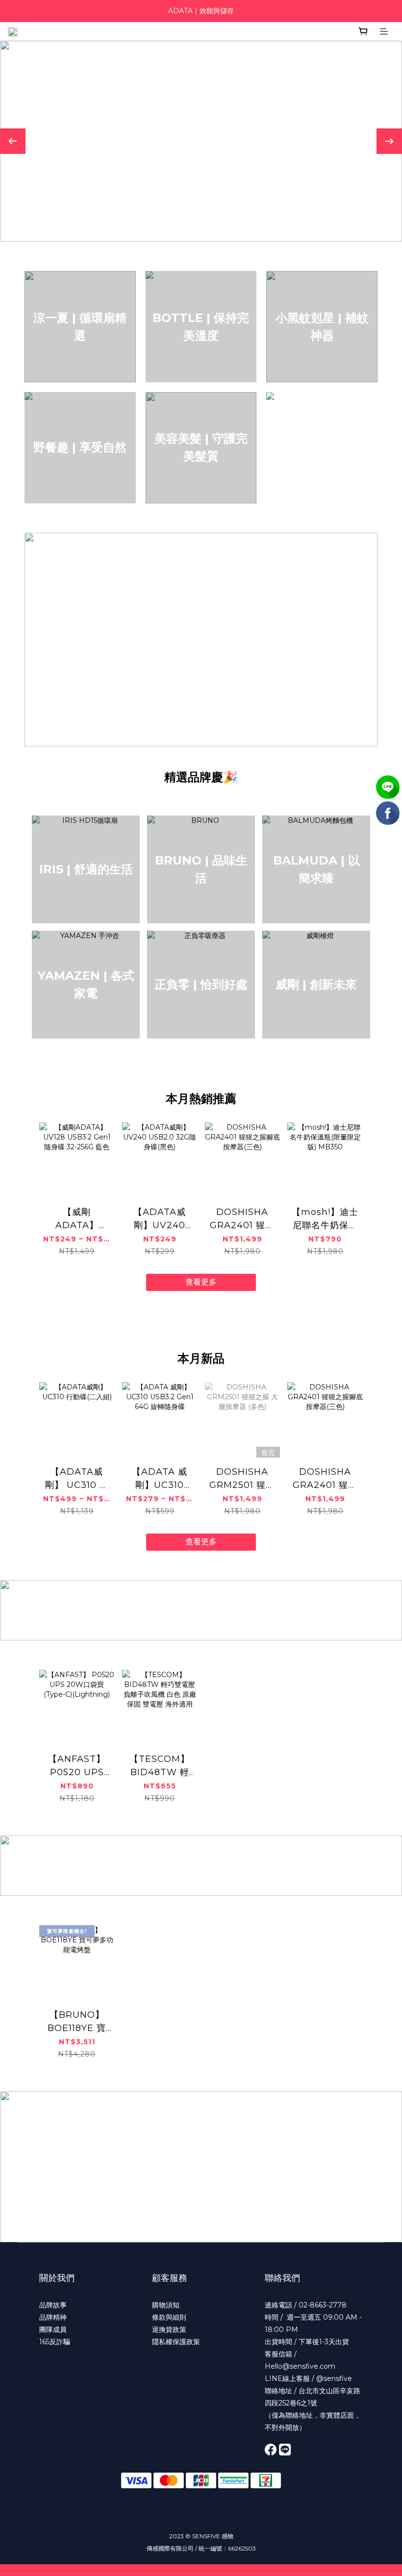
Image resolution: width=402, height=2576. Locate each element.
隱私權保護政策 (176, 2342)
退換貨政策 (169, 2329)
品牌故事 (53, 2305)
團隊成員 (53, 2329)
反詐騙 (60, 2342)
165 (44, 2342)
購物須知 (166, 2305)
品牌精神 (53, 2317)
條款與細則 (169, 2317)
